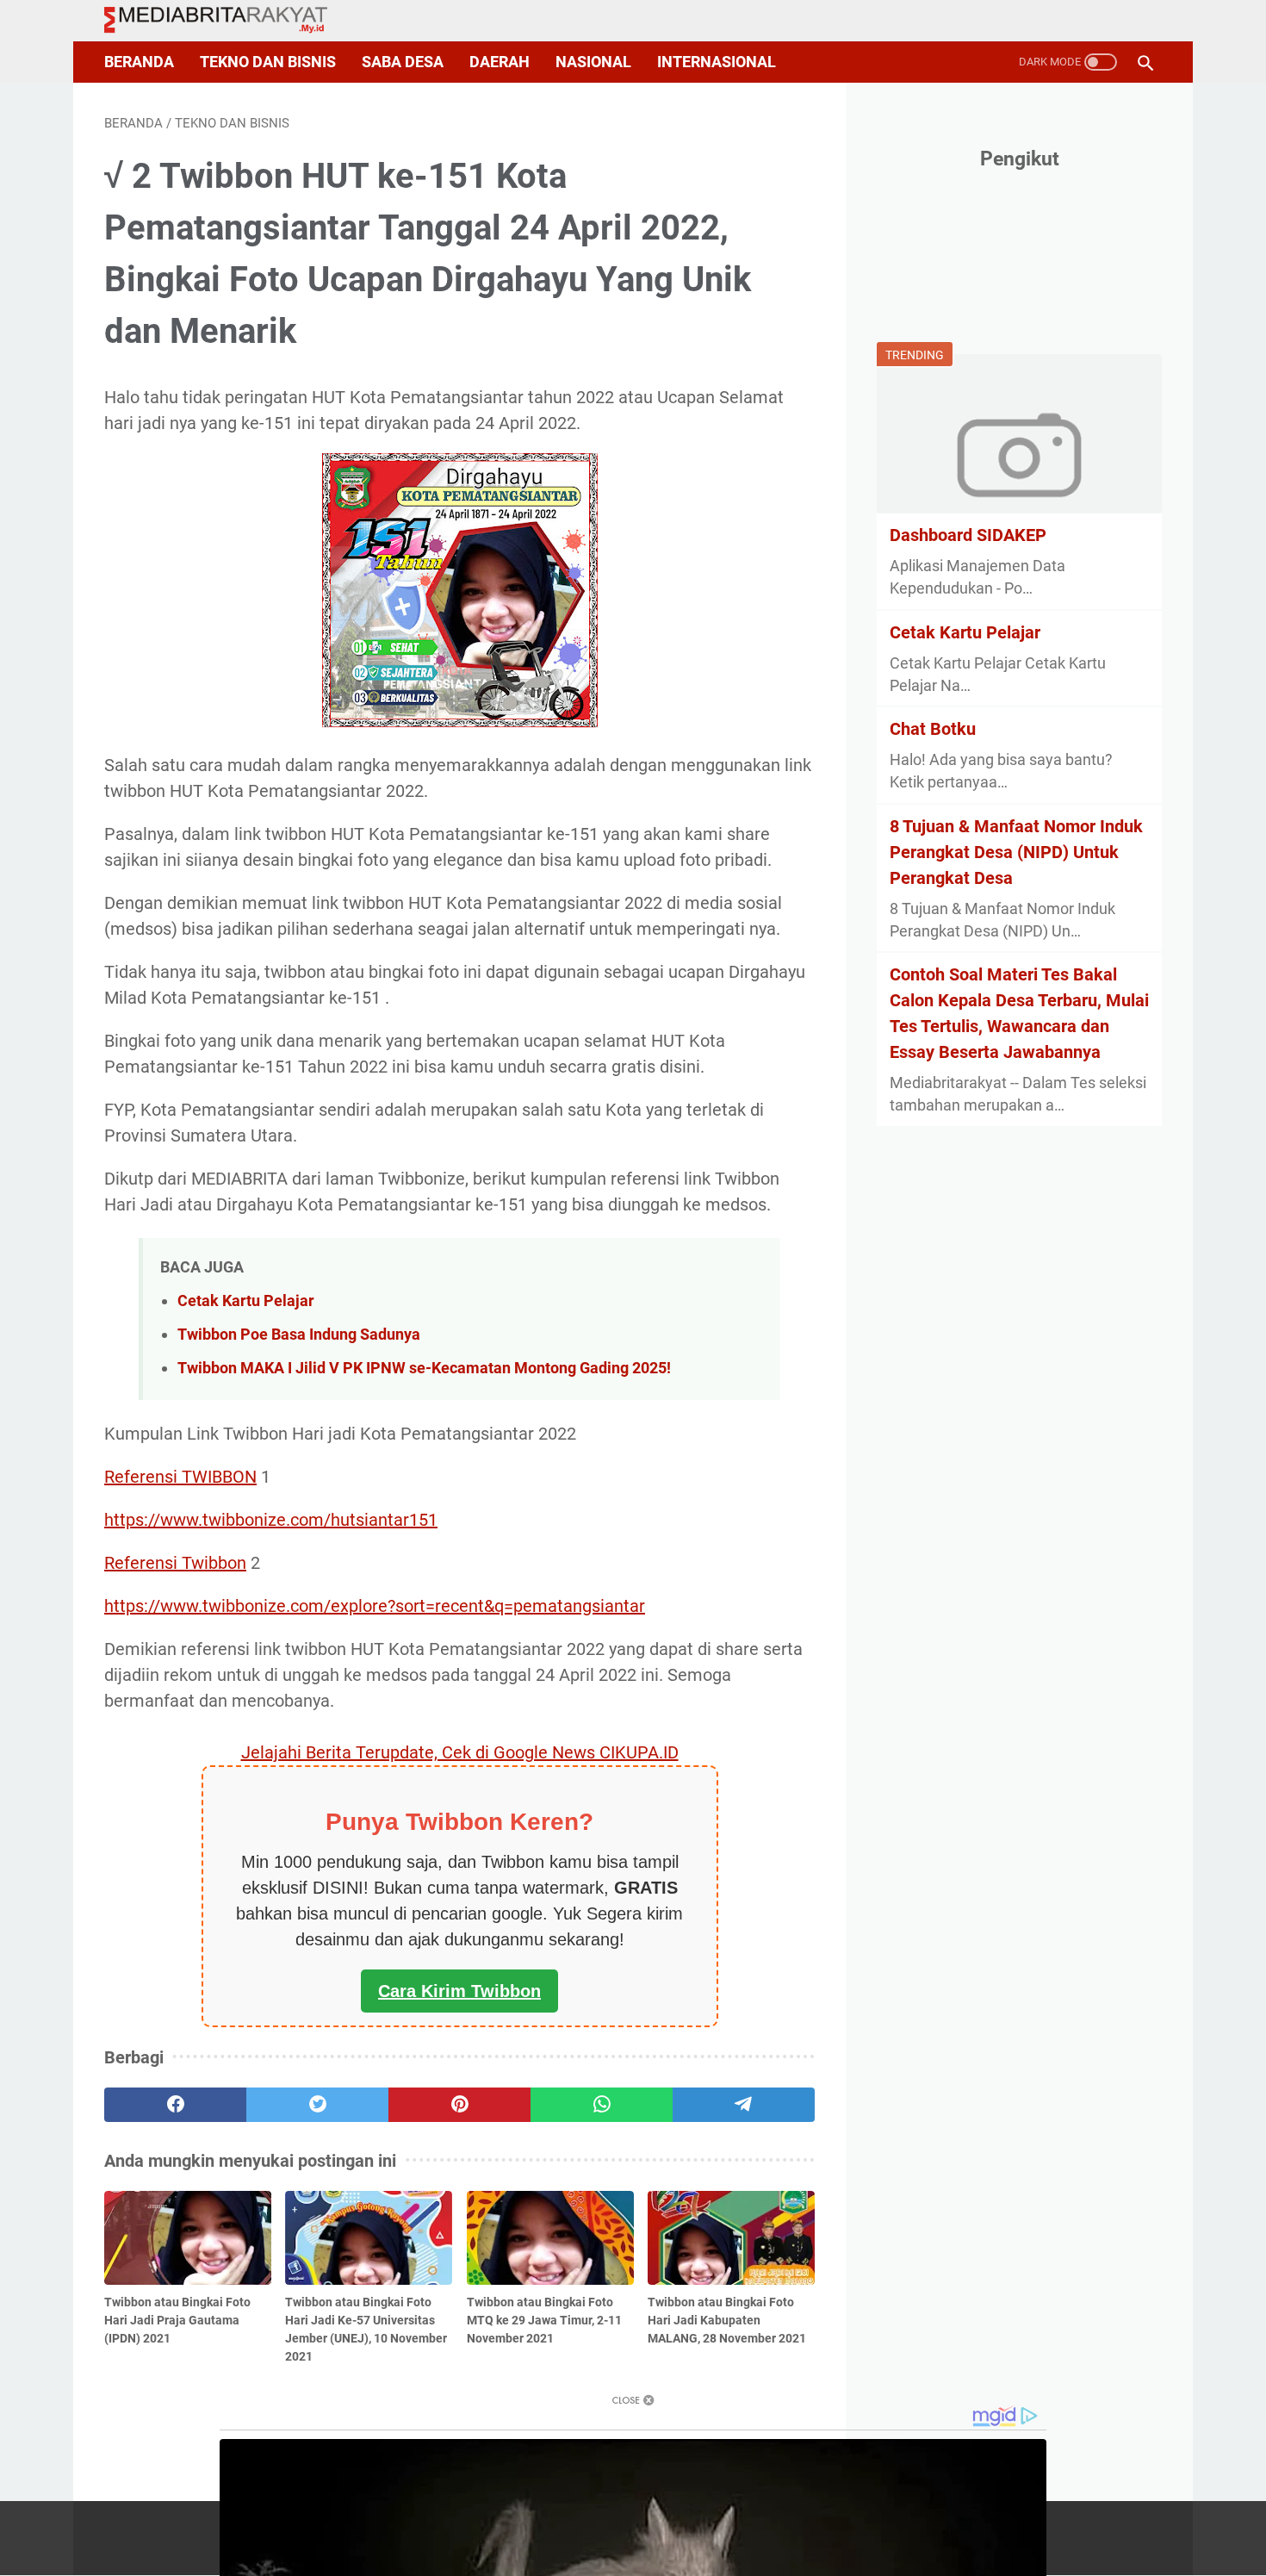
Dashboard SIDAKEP (968, 535)
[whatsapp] (602, 2105)
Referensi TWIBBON (180, 1477)
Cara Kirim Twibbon (459, 1991)
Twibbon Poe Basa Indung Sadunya (299, 1334)
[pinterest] (459, 2105)
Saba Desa (403, 62)
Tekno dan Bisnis (268, 62)
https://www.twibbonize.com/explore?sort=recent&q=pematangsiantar (375, 1606)
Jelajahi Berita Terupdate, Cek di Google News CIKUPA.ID (460, 1752)
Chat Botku (933, 729)
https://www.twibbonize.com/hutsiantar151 (271, 1520)
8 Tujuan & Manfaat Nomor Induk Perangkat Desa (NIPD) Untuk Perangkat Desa (1016, 852)
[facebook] (175, 2105)
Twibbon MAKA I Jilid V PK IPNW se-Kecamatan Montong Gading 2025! (424, 1368)
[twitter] (317, 2105)
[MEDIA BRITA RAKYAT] (227, 21)
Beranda (139, 62)
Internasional (717, 62)
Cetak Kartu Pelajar (246, 1300)
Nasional (593, 62)
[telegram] (744, 2105)
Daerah (500, 62)
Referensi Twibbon (175, 1563)
